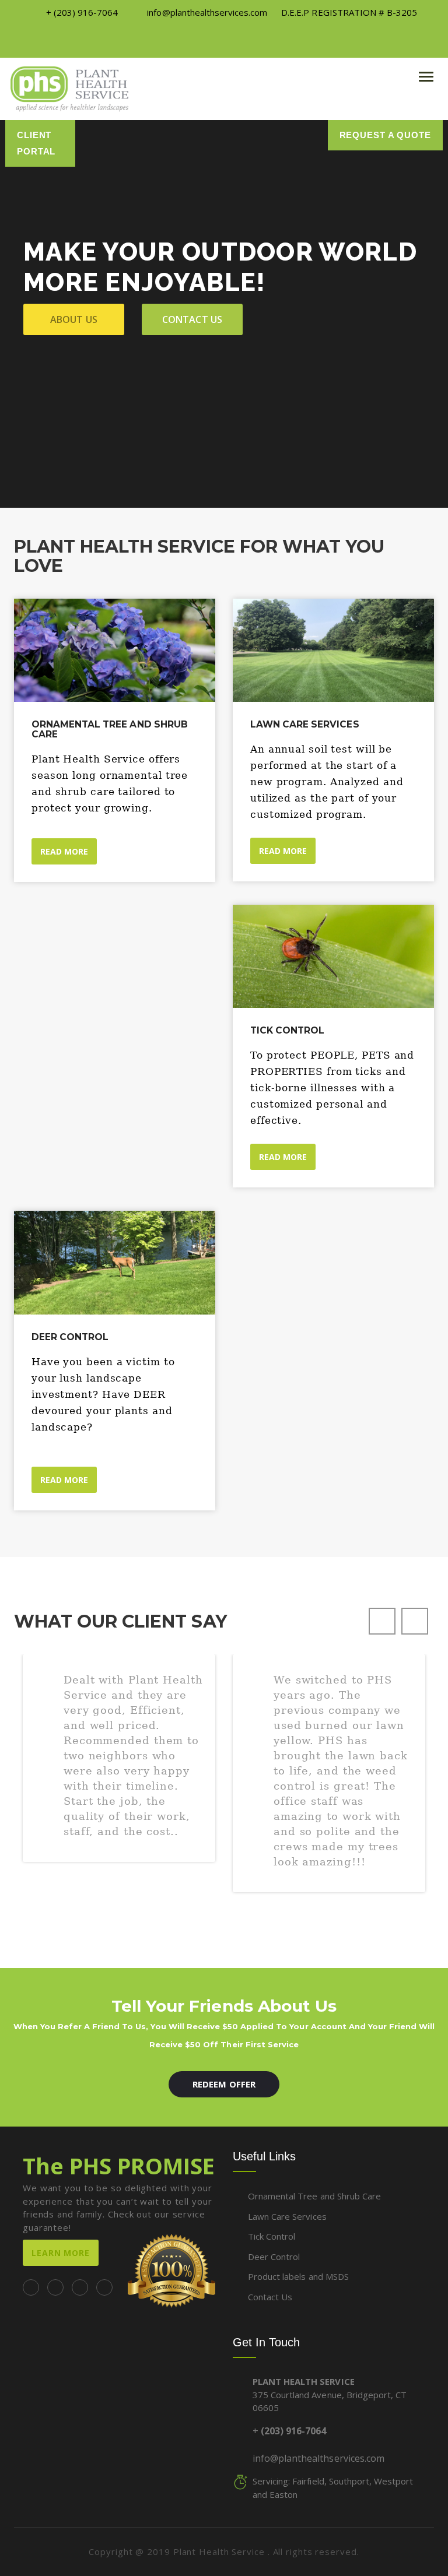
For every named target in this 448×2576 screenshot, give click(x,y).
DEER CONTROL (70, 1337)
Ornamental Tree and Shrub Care (313, 2196)
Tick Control (270, 2236)
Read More (283, 851)
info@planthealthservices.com (318, 2458)
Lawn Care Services (305, 724)
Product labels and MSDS (297, 2276)
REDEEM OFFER (224, 2084)
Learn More (61, 2253)
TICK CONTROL (287, 1030)
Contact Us (269, 2297)
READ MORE (64, 851)
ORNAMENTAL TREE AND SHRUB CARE (110, 729)
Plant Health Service (220, 2552)
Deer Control (273, 2257)
